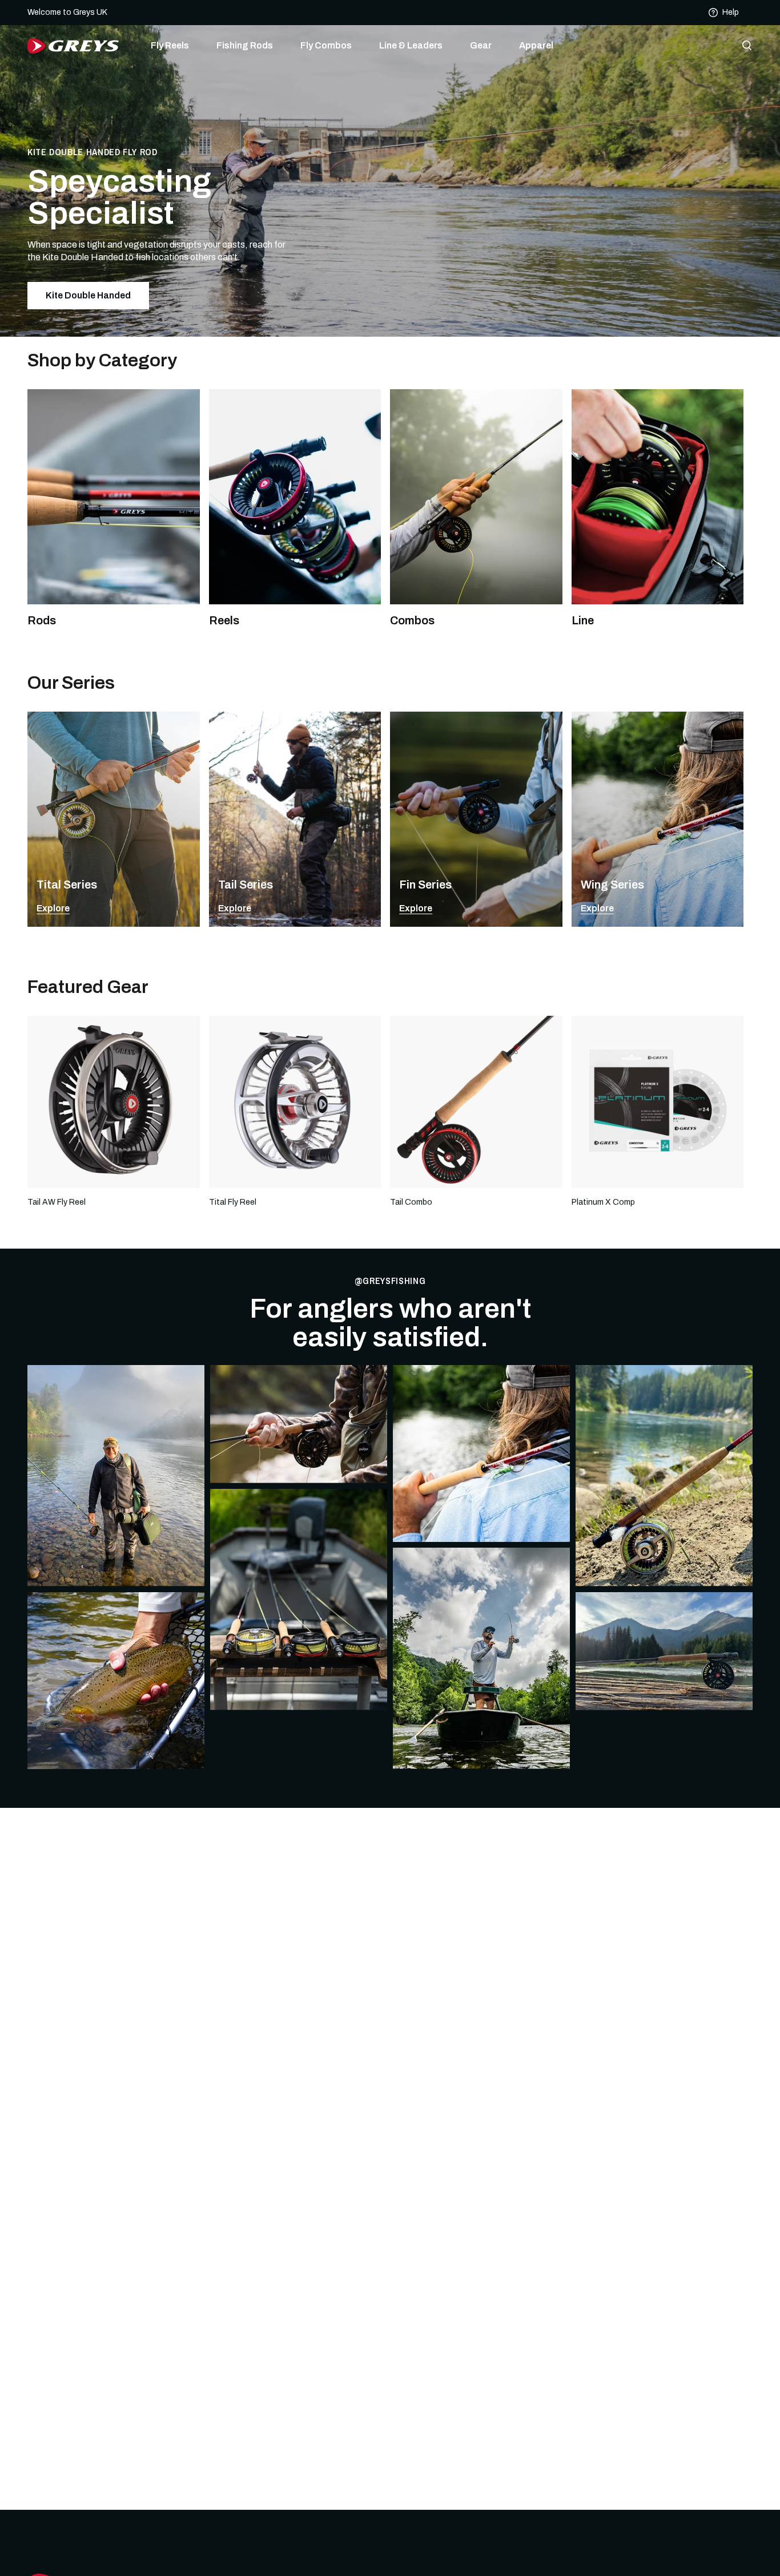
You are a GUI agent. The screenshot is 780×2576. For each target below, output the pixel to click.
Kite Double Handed (88, 295)
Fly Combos (326, 45)
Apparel (536, 45)
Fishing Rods (245, 45)
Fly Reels (170, 45)
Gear (481, 45)
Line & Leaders (411, 45)
